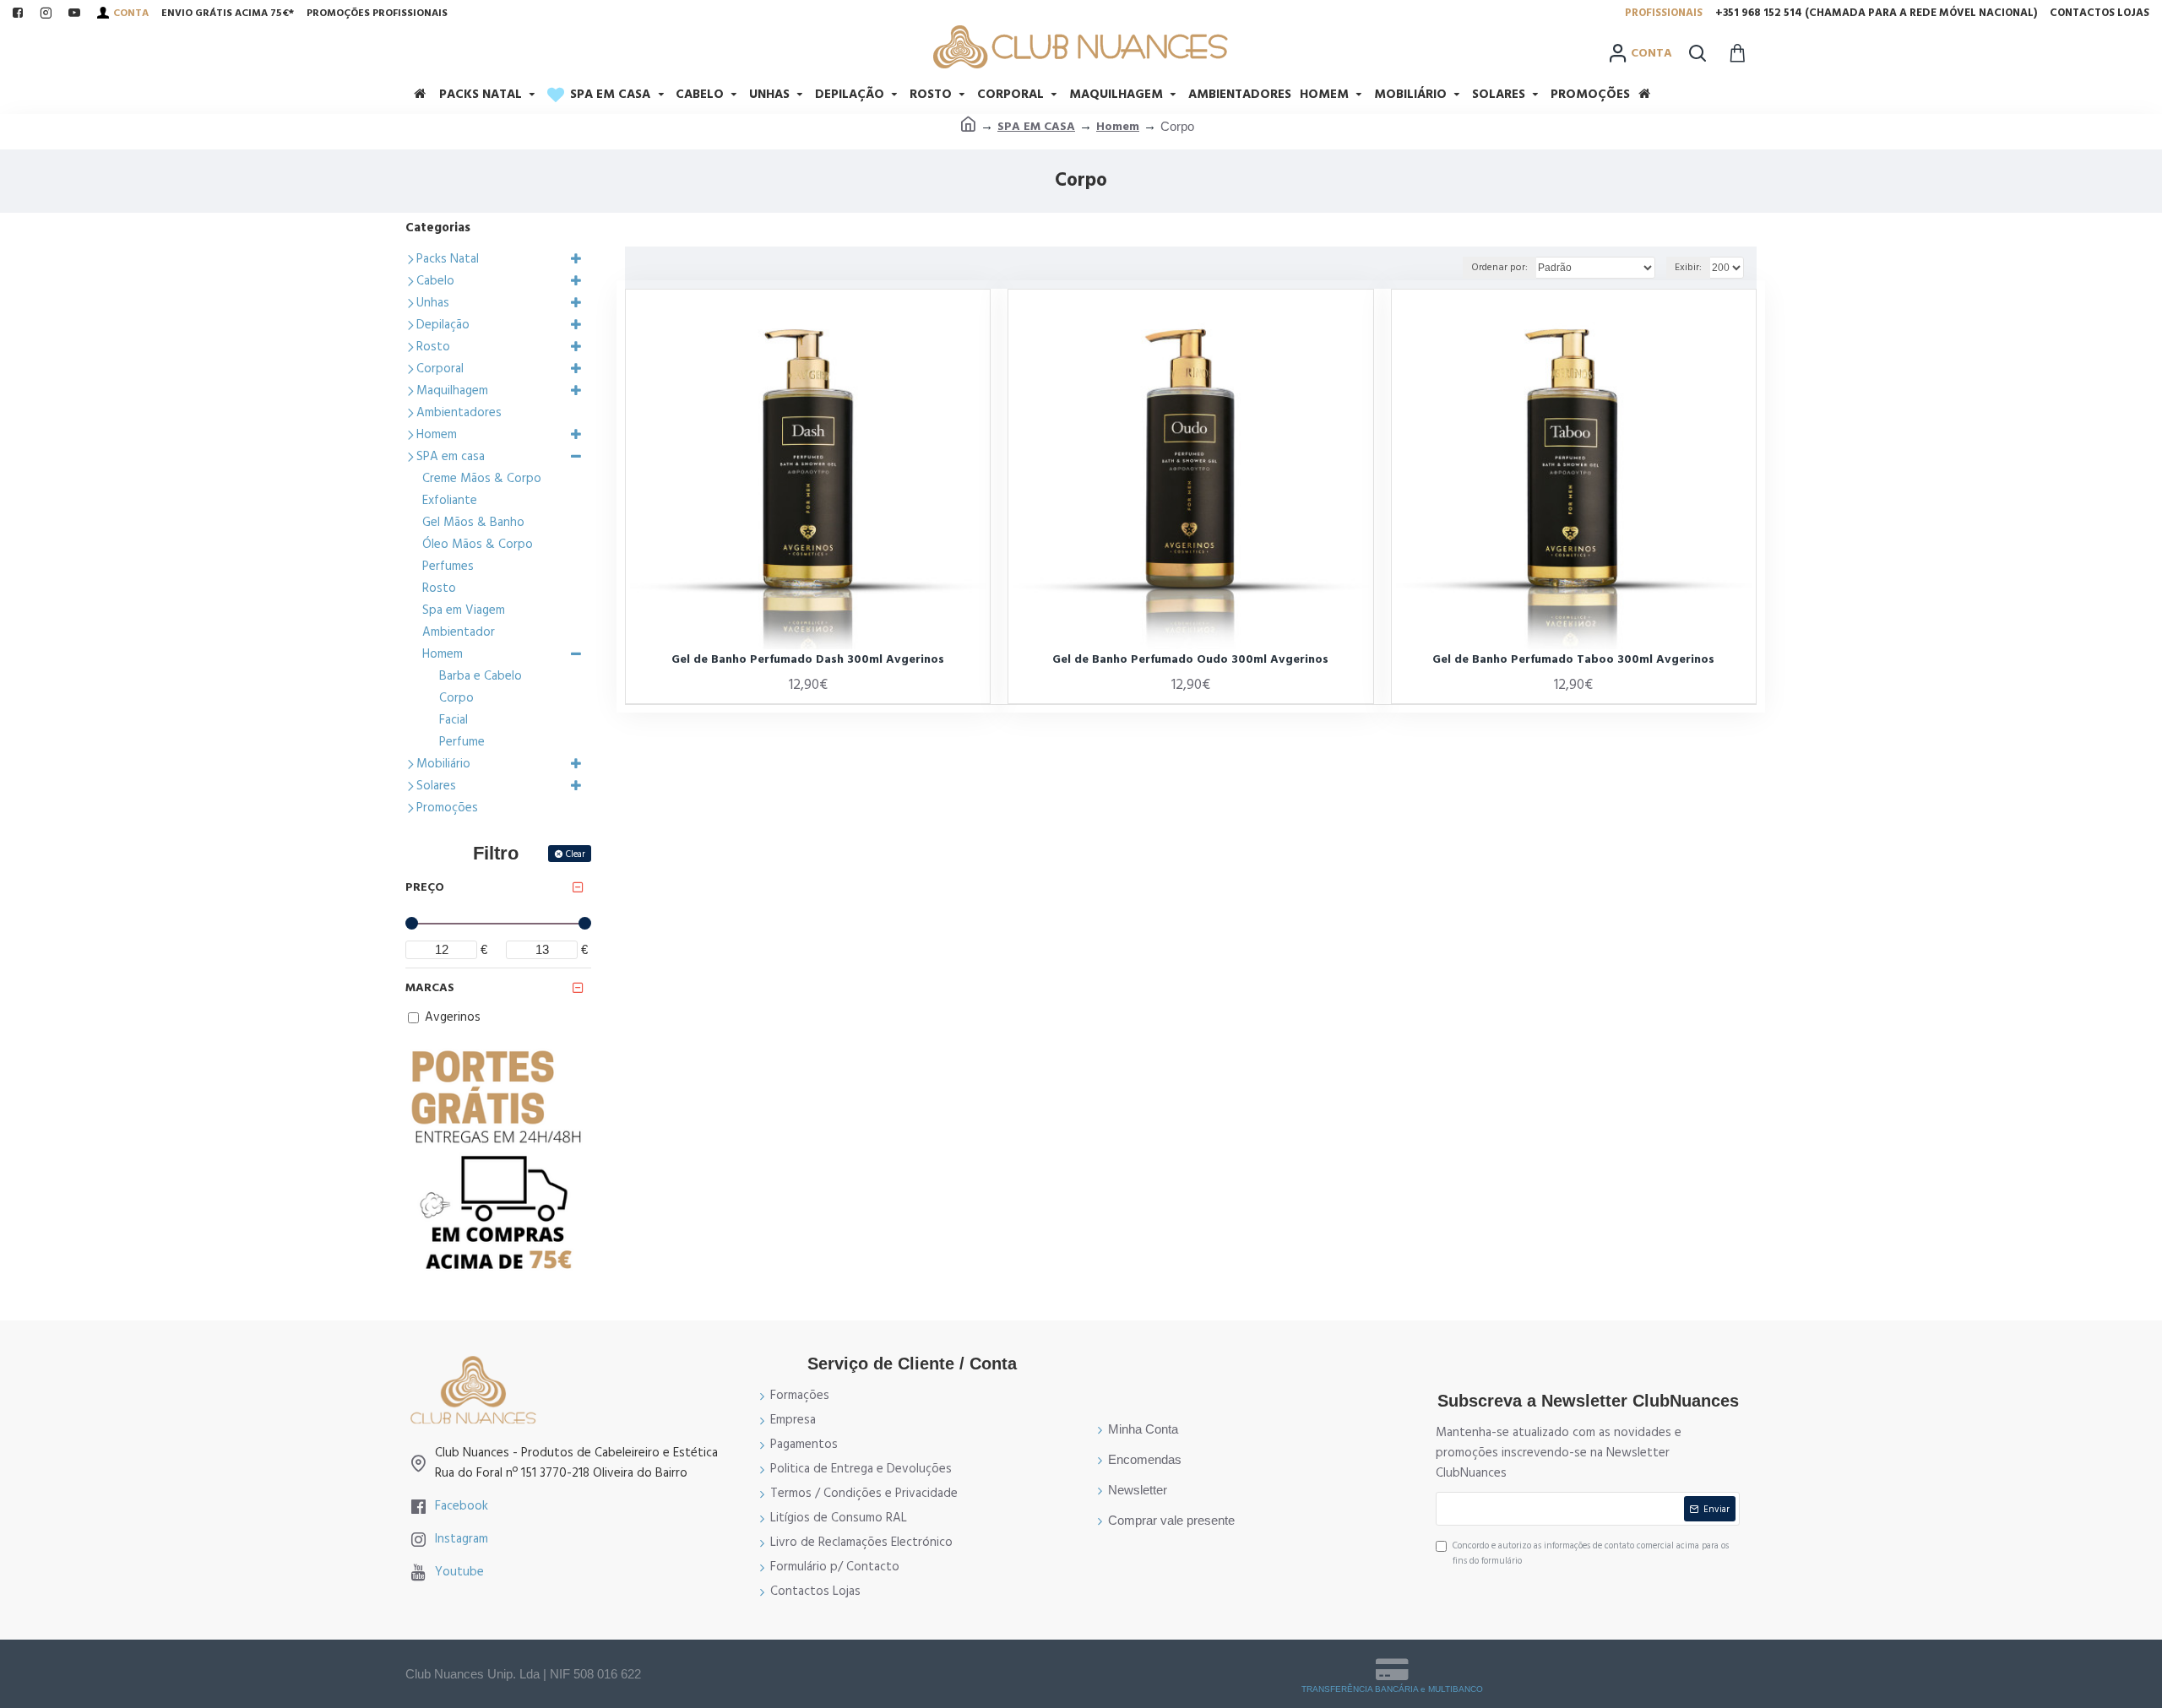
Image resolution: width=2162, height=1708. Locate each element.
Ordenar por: (1499, 267)
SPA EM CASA (1036, 127)
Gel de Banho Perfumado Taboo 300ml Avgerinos (1573, 659)
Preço (425, 887)
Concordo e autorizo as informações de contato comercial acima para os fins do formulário (1591, 1553)
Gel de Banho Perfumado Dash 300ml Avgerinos (808, 659)
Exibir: (1688, 267)
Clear (576, 854)
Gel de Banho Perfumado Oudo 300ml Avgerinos (1190, 659)
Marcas (430, 988)
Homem (1118, 127)
